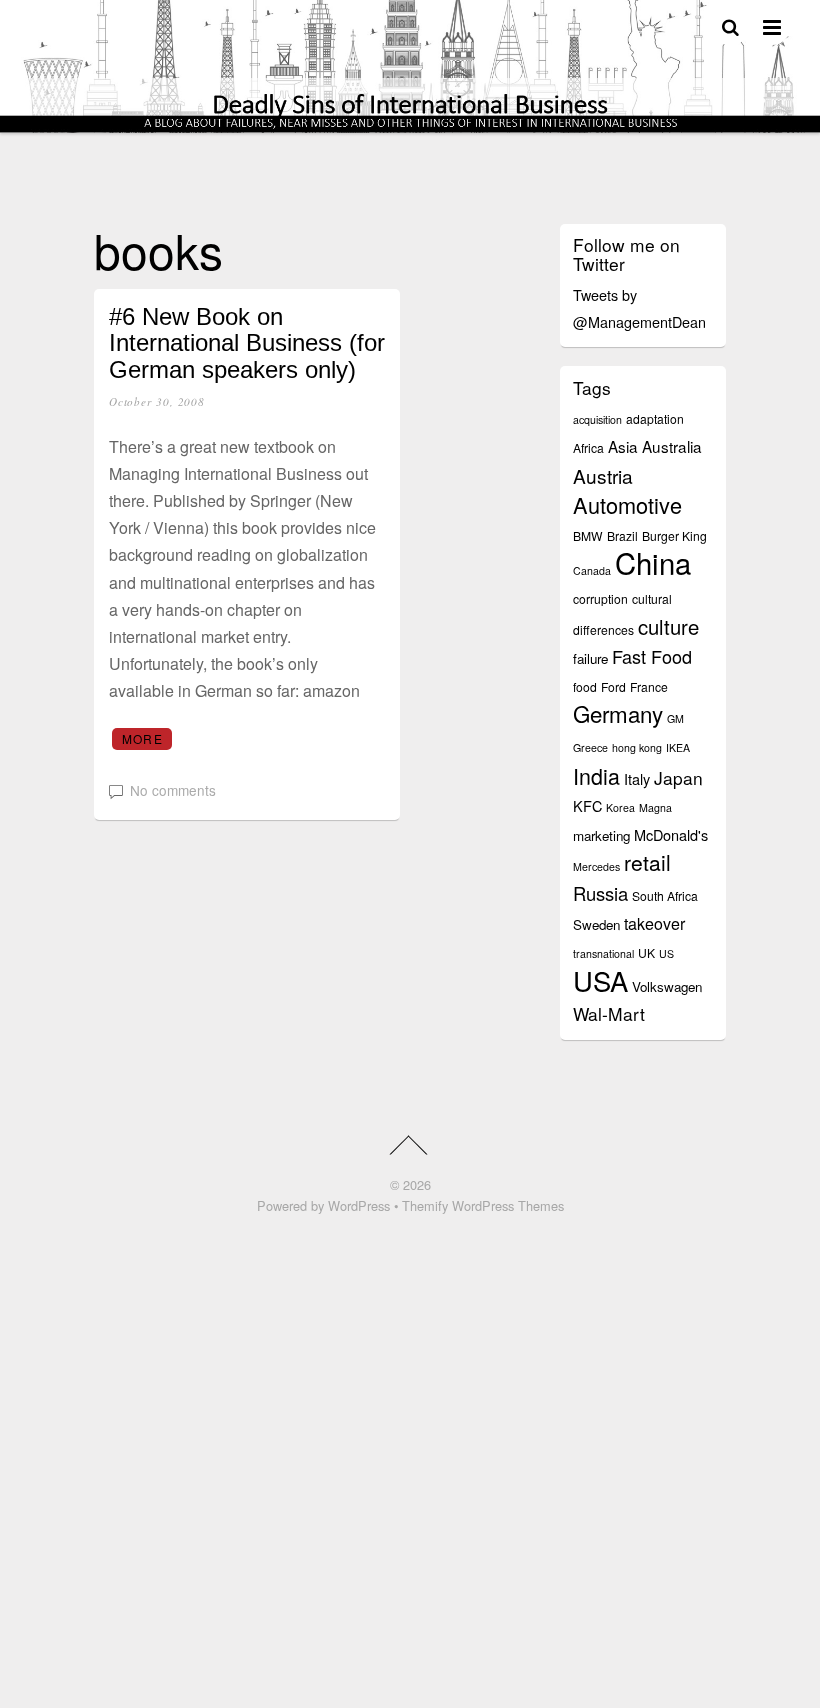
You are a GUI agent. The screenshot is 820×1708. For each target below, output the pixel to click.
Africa (588, 447)
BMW (588, 535)
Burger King (674, 535)
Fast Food (652, 656)
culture (668, 626)
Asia (623, 446)
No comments (173, 790)
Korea (620, 807)
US (666, 953)
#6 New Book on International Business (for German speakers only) (247, 343)
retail (647, 862)
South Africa (665, 895)
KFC (587, 805)
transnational (603, 953)
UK (646, 952)
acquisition (597, 419)
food (585, 686)
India (596, 775)
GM (675, 718)
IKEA (678, 747)
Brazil (622, 535)
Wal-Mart (609, 1013)
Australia (672, 446)
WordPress (359, 1205)
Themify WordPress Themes (483, 1205)
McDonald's (671, 834)
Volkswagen (667, 986)
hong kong (637, 747)
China (653, 562)
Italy (637, 778)
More (142, 738)
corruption (600, 598)
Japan (678, 777)
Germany (618, 713)
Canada (592, 570)
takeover (654, 923)
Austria (603, 475)
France (649, 686)
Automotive (627, 504)
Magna (655, 807)
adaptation (655, 418)
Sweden (596, 924)
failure (590, 658)
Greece (590, 747)
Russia (600, 893)
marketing (601, 835)
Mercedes (596, 866)
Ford (613, 686)
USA (600, 980)
